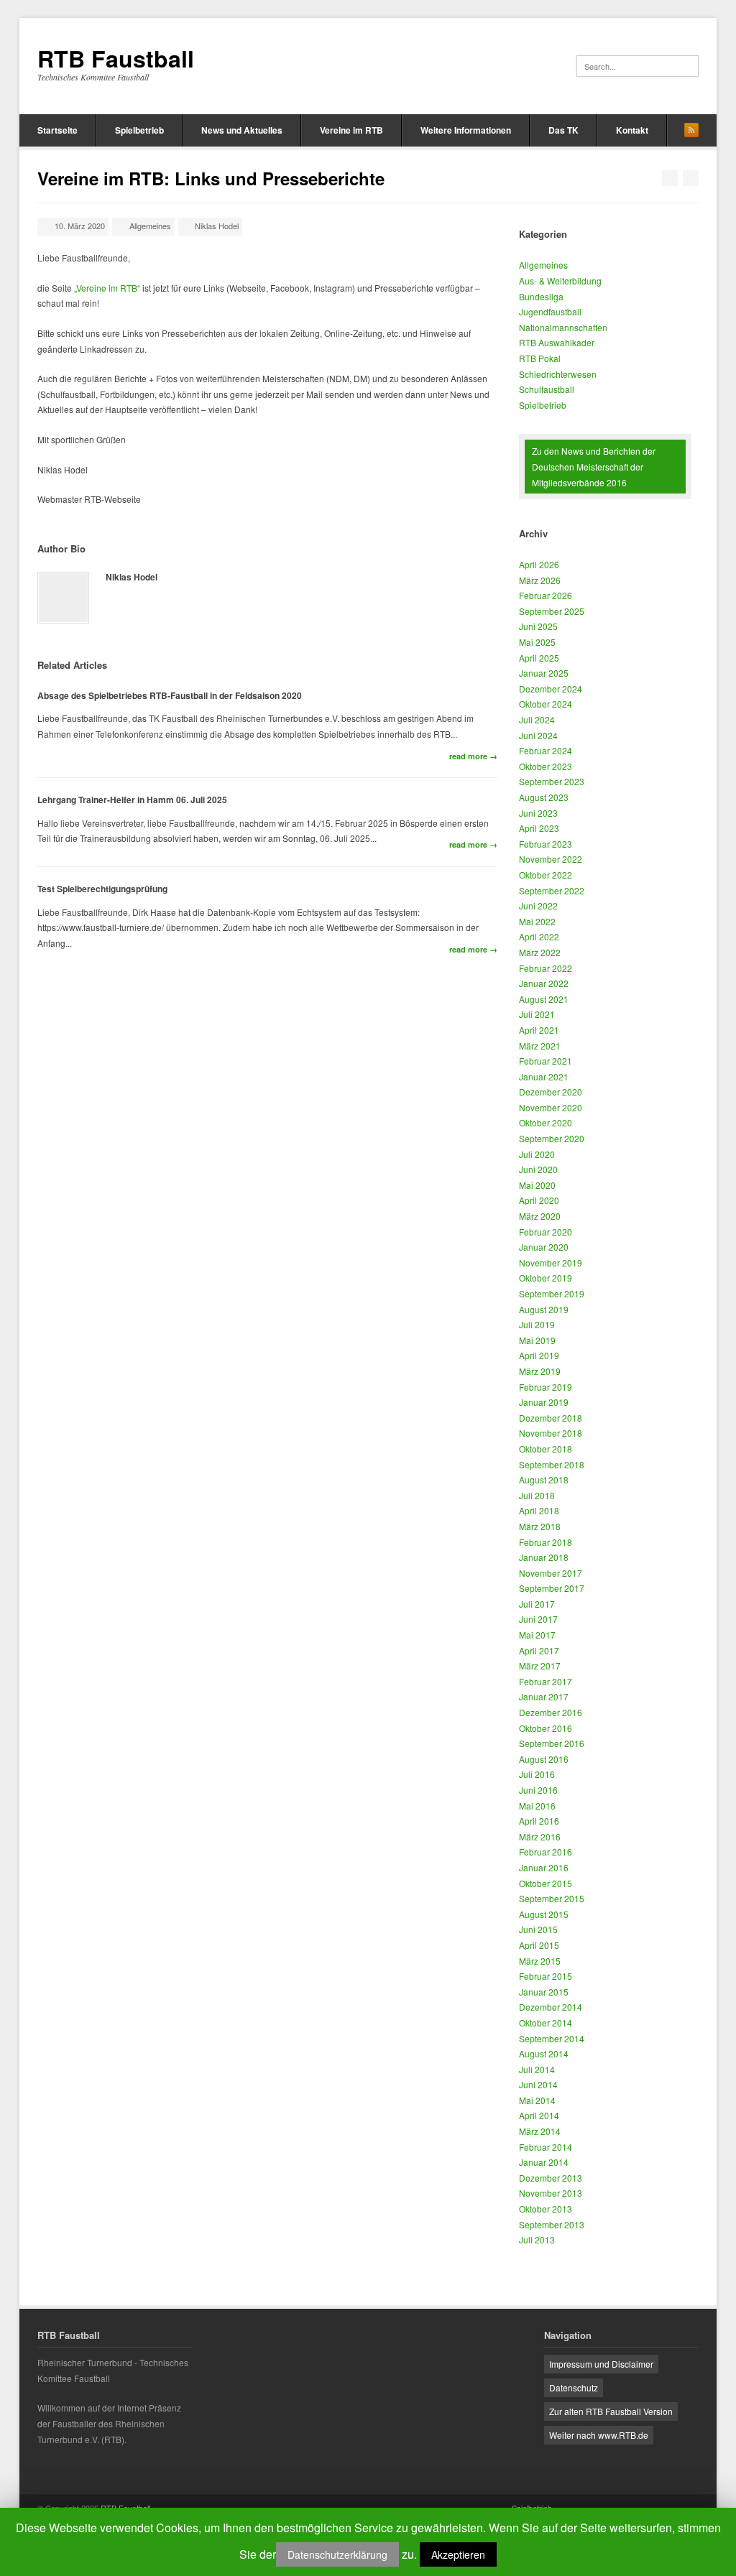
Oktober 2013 (546, 2209)
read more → (473, 756)
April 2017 (539, 1650)
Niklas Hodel (217, 226)
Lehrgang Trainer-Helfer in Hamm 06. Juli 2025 (132, 800)
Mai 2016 (537, 1806)
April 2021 (539, 1030)
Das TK (563, 130)
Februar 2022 (546, 968)
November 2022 (551, 859)
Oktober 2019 (546, 1278)
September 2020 (552, 1138)
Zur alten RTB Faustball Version (611, 2411)
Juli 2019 (537, 1324)
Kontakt (632, 130)
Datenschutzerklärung (337, 2554)
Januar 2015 (544, 1992)
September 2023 (552, 781)
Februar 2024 (546, 750)
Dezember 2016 (551, 1712)
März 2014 (540, 2131)
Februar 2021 (546, 1061)
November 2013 (551, 2193)
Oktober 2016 (546, 1728)
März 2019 (540, 1371)
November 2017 (551, 1573)
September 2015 (552, 1898)
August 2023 (544, 797)
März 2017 (540, 1665)
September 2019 (552, 1293)
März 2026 (540, 580)
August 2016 (544, 1759)
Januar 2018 (544, 1557)
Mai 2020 (537, 1185)
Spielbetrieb (139, 130)
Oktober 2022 (546, 875)
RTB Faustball (116, 58)
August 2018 (544, 1479)
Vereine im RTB (351, 130)
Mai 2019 (537, 1340)
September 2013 (552, 2224)
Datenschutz (574, 2387)
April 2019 (539, 1355)
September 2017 (552, 1588)
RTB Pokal (540, 358)
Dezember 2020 (551, 1092)
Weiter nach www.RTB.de (599, 2435)
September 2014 (552, 2038)
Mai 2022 (537, 921)
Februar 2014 (546, 2147)
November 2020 (551, 1107)
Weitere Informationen (466, 130)
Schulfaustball (547, 389)
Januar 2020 (544, 1247)
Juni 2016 (538, 1790)
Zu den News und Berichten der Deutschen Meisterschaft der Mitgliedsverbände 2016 (594, 466)
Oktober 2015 (546, 1883)
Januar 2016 (544, 1867)
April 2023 (539, 828)
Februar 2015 (546, 1976)
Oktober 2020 (546, 1122)
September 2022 (552, 890)
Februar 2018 (546, 1542)
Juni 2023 (538, 813)
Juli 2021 (537, 1014)
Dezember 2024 (551, 689)
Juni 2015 (538, 1929)
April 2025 (539, 658)
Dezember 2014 (551, 2007)
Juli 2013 (537, 2239)
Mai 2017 (537, 1635)
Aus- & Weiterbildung (560, 281)
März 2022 (540, 952)
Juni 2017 (538, 1619)
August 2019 (544, 1309)
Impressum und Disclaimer (601, 2364)
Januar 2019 (544, 1402)
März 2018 (540, 1526)
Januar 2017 (544, 1696)
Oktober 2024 (546, 704)
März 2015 (540, 1961)
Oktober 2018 (546, 1449)
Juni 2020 (538, 1169)
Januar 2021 (544, 1076)
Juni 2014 (538, 2084)
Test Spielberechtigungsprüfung (102, 889)
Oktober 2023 (546, 766)
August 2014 (544, 2053)
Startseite (57, 130)
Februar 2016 (546, 1852)
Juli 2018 (537, 1495)
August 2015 (544, 1914)
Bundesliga (541, 296)
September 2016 (552, 1743)
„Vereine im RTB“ (107, 288)
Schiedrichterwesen (558, 374)
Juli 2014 (537, 2069)
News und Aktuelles (242, 130)
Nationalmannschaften (563, 327)
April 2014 (539, 2115)
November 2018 (551, 1433)
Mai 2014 (537, 2100)
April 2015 (539, 1945)
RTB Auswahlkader (557, 342)
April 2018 (539, 1510)
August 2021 (544, 999)
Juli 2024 (537, 719)
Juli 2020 (537, 1154)
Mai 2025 (537, 642)
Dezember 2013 (551, 2178)
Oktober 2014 (546, 2023)
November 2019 (551, 1262)
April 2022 (539, 936)
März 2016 (540, 1836)
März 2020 (540, 1216)
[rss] (691, 130)
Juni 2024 (538, 735)
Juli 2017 (537, 1604)
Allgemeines (150, 226)
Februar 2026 (546, 595)
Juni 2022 (538, 905)
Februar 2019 (546, 1387)
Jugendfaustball (550, 311)
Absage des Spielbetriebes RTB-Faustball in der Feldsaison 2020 (170, 695)
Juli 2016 (537, 1774)
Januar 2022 (544, 983)
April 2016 (539, 1821)
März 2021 (540, 1046)
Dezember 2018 (551, 1418)
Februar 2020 (546, 1232)
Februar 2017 (546, 1681)
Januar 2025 (544, 673)
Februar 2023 (546, 844)
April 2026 (539, 564)
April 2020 (539, 1200)
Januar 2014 (544, 2162)
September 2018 (552, 1464)
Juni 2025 (538, 626)
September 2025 (552, 611)
